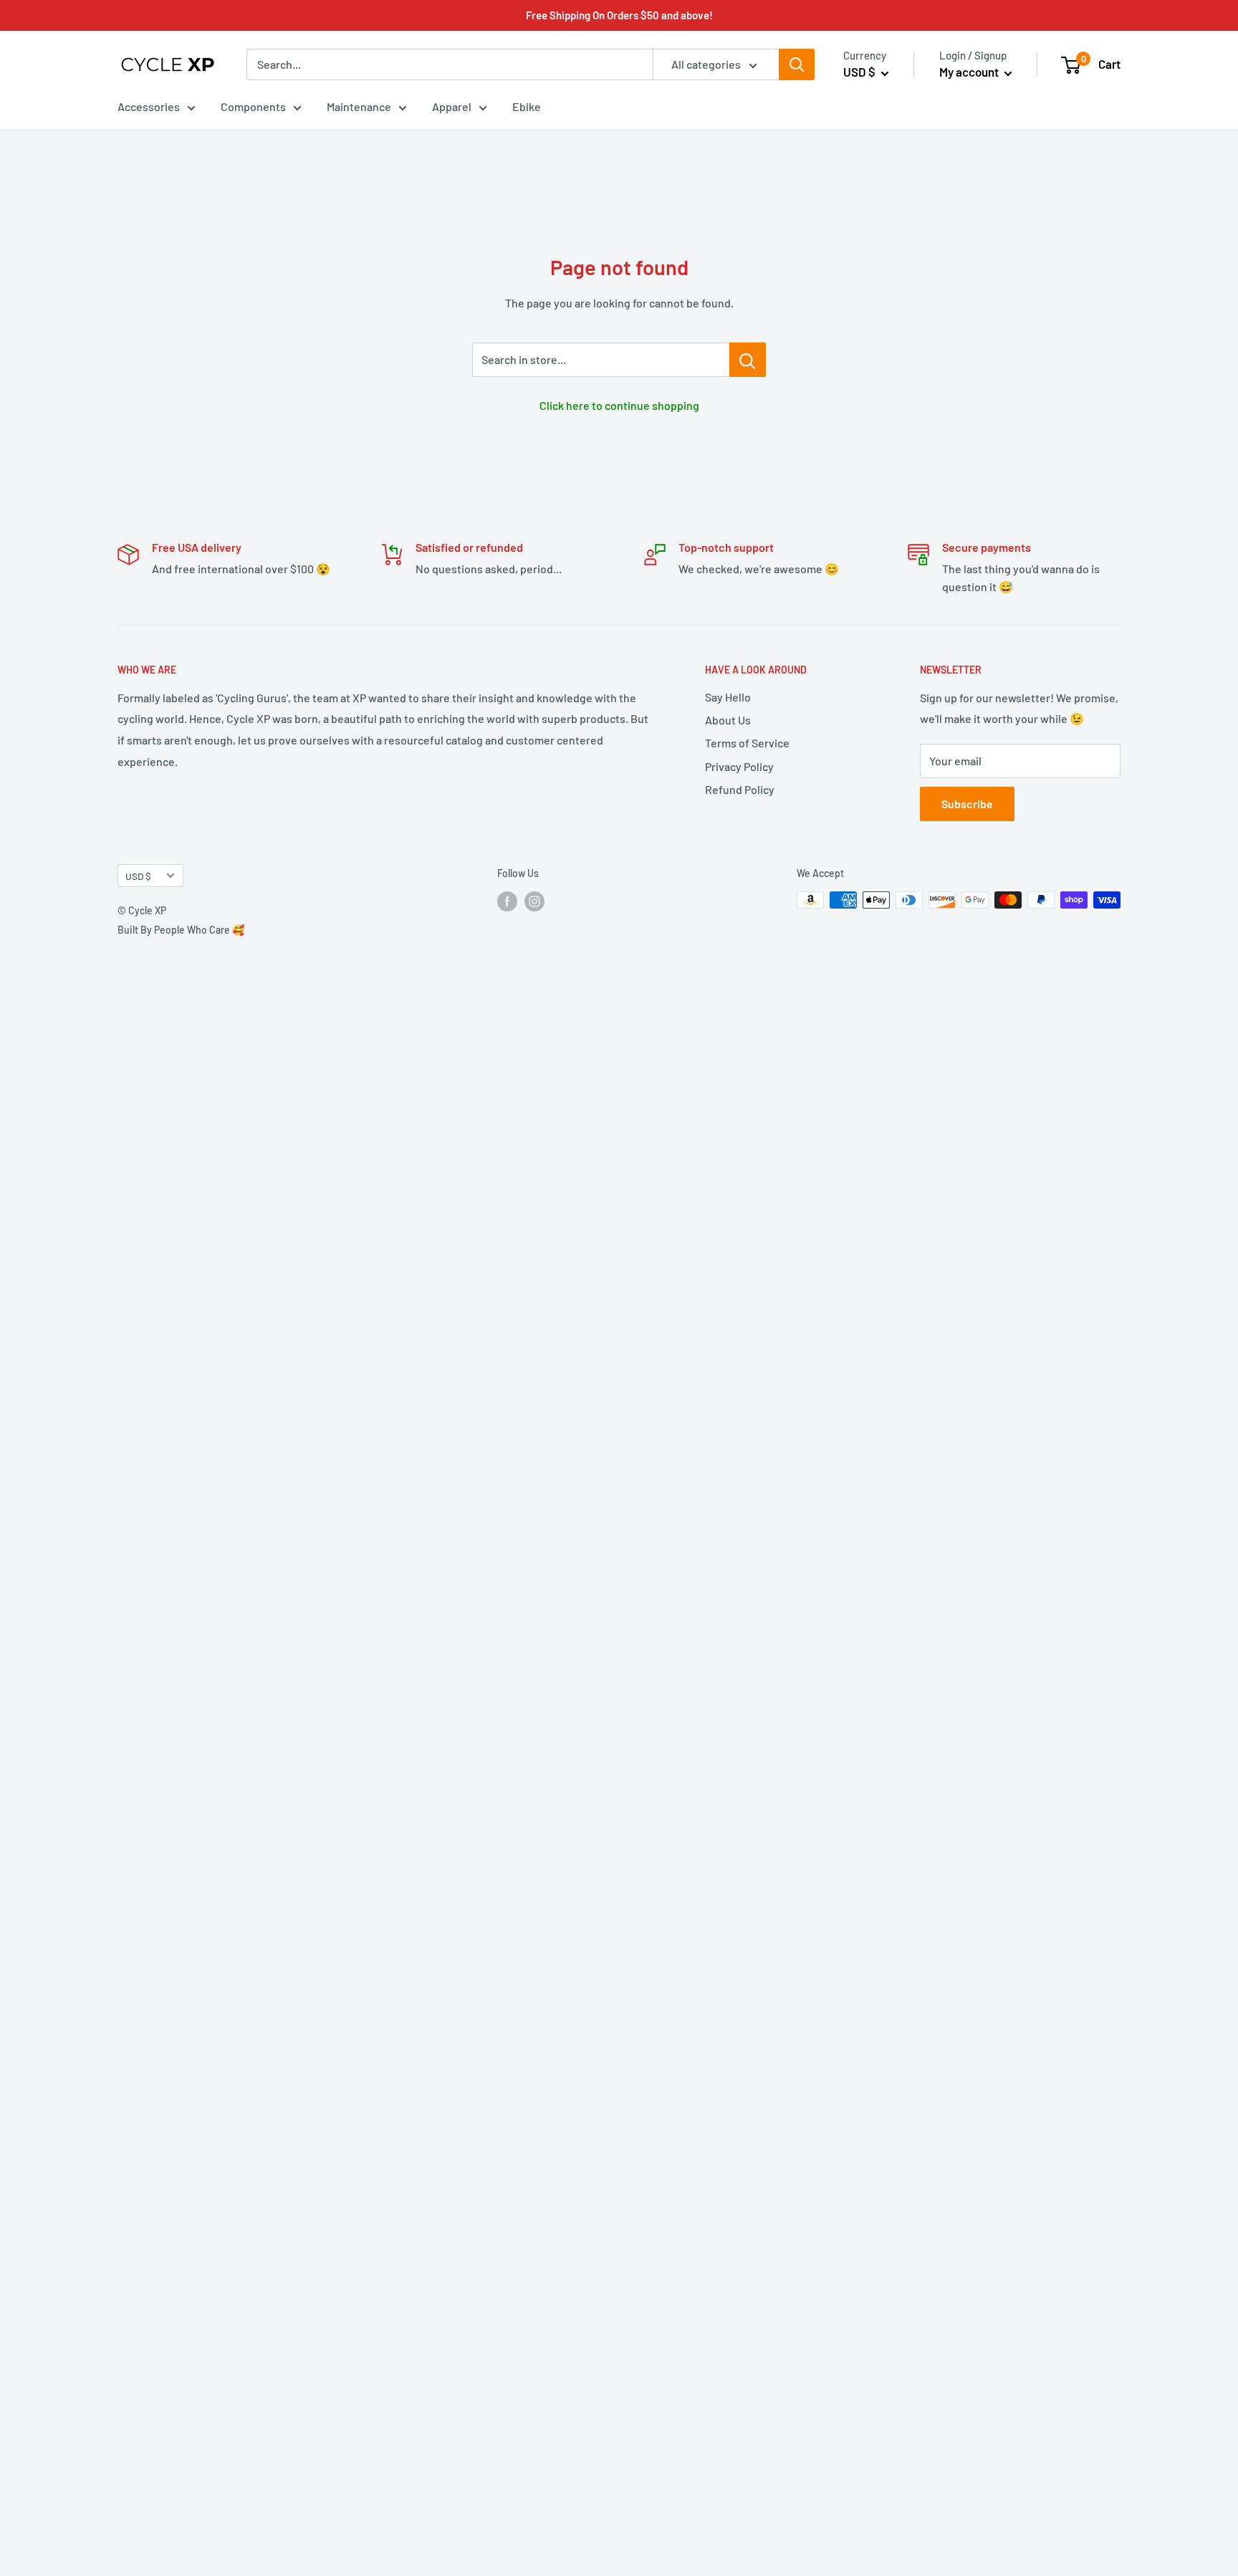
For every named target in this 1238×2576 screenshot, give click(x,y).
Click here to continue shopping (619, 405)
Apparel (452, 106)
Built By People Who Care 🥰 (181, 930)
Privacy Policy (739, 766)
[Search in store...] (748, 360)
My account (970, 72)
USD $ (138, 876)
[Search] (797, 64)
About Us (728, 720)
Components (253, 106)
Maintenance (359, 106)
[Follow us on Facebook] (507, 901)
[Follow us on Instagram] (534, 901)
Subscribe (967, 804)
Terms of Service (747, 743)
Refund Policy (740, 789)
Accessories (149, 106)
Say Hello (728, 697)
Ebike (527, 106)
